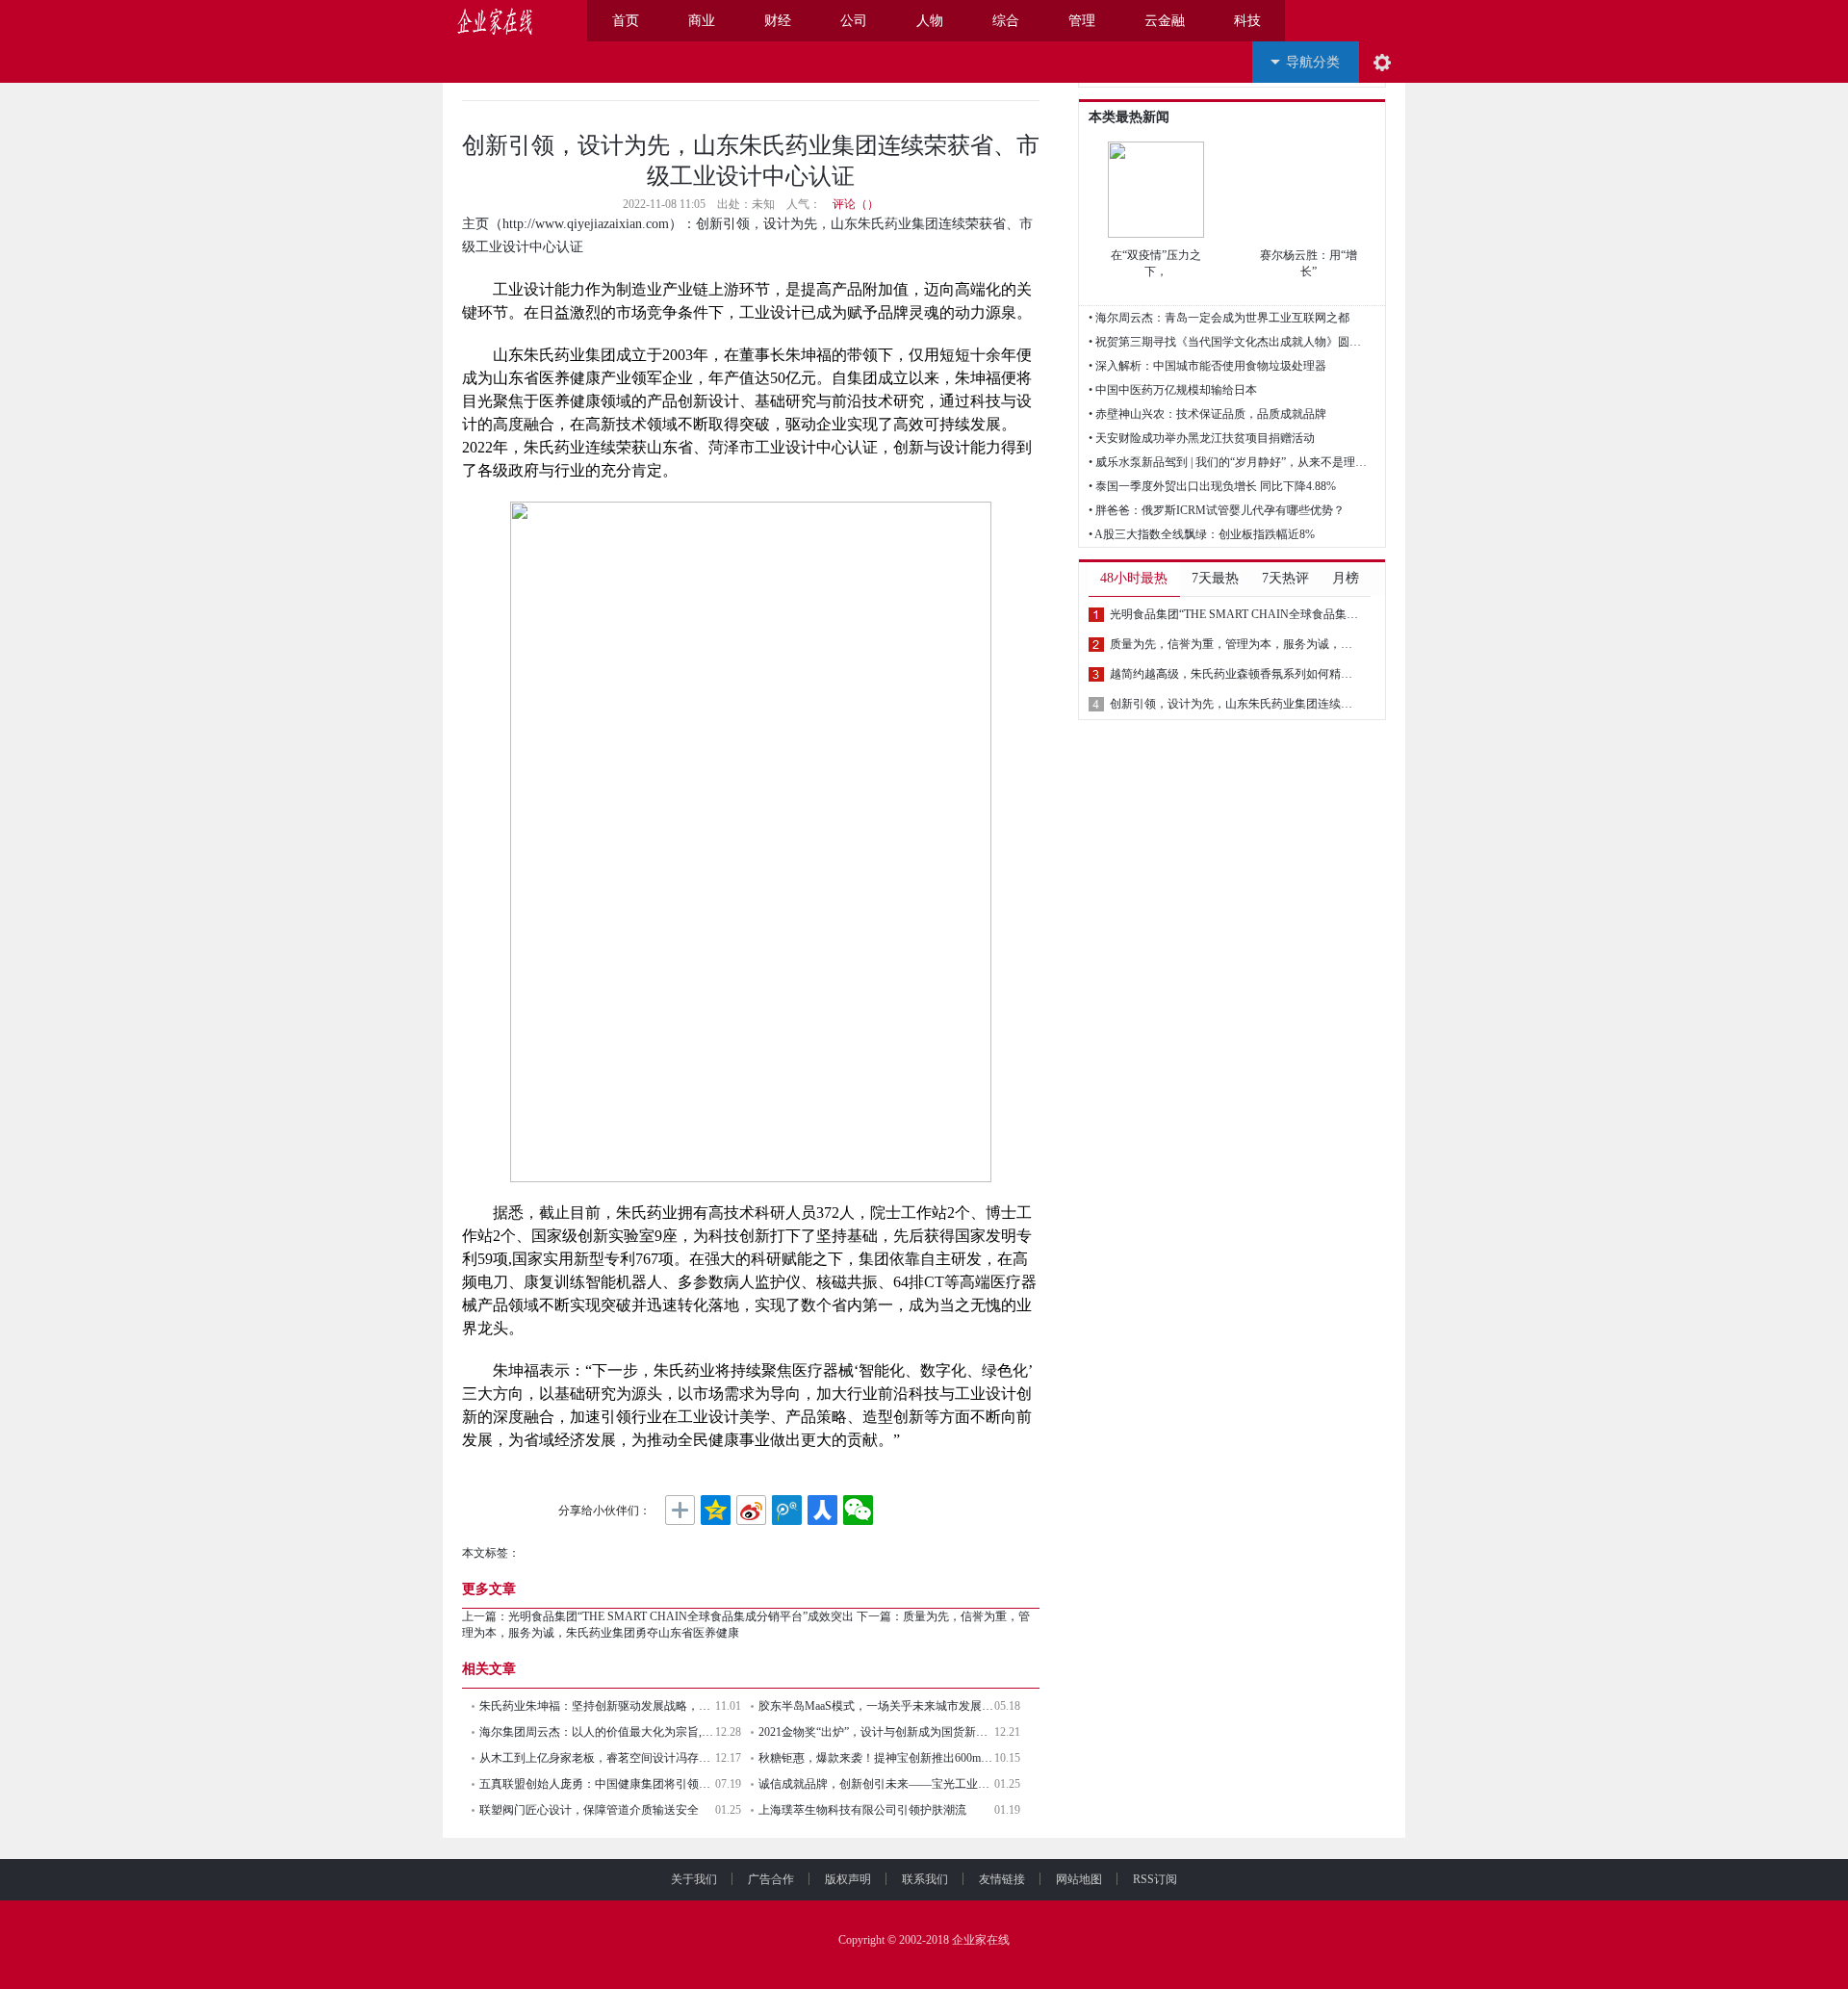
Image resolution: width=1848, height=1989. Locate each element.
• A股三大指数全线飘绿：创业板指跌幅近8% (1202, 534)
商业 (702, 21)
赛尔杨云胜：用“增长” (1309, 263)
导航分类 (1313, 62)
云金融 (1165, 21)
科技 (1247, 21)
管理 (1082, 21)
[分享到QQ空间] (716, 1511)
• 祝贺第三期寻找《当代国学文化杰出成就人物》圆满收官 (1228, 342)
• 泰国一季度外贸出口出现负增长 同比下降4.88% (1212, 486)
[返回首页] (561, 21)
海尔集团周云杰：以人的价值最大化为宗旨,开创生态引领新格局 (597, 1732)
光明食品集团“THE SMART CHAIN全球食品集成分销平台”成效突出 (681, 1616)
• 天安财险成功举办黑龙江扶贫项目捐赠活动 (1202, 438)
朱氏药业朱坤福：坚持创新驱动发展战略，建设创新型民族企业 (597, 1706)
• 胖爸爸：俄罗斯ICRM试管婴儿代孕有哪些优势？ (1217, 510)
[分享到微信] (858, 1511)
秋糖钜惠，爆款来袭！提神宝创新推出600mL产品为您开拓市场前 (876, 1758)
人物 (930, 21)
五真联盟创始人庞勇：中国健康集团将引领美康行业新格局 (597, 1784)
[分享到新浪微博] (751, 1511)
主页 (475, 224)
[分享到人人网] (822, 1511)
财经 (778, 21)
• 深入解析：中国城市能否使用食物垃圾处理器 (1207, 366)
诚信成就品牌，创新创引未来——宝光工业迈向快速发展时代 (876, 1784)
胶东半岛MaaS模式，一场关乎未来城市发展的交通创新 (876, 1706)
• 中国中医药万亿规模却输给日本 (1173, 390)
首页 (626, 21)
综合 (1006, 21)
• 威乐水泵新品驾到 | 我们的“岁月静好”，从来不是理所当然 (1228, 462)
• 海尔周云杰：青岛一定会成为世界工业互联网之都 (1219, 318)
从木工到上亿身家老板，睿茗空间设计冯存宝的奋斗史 (597, 1758)
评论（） (856, 204)
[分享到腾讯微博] (787, 1511)
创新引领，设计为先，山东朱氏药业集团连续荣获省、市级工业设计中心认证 (1234, 704)
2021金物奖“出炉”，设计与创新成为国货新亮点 (876, 1732)
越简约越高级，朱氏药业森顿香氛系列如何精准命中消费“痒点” (1234, 674)
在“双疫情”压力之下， (1156, 263)
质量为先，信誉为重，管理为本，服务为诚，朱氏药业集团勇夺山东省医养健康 (1234, 644)
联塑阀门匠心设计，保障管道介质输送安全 (589, 1810)
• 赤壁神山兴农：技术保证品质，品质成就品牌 (1207, 414)
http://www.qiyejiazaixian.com (586, 224)
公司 (854, 21)
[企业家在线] (496, 21)
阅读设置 (1382, 62)
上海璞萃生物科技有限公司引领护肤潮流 (862, 1810)
